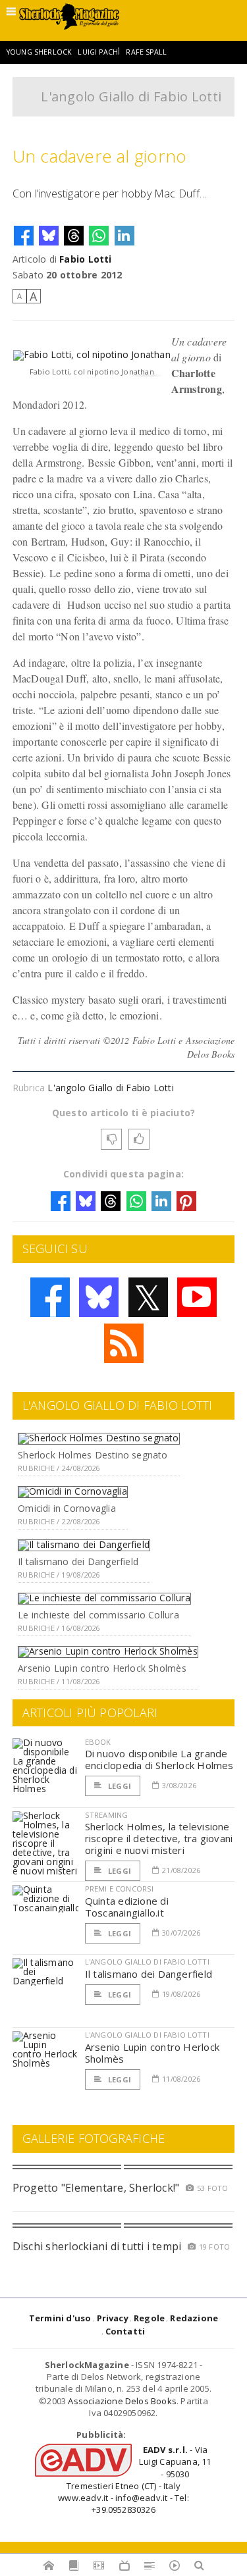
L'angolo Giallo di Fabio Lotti (131, 96)
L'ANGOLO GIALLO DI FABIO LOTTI (147, 1962)
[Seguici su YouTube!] (197, 1297)
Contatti (125, 2331)
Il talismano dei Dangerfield (78, 1561)
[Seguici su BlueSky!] (99, 1297)
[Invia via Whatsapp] (99, 236)
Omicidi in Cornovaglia (67, 1508)
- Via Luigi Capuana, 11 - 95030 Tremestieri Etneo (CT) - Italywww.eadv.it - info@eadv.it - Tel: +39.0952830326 (134, 2480)
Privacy (113, 2318)
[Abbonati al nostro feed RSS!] (124, 1343)
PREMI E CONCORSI (120, 1889)
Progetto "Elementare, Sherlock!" (96, 2188)
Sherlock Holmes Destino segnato (93, 1455)
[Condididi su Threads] (74, 236)
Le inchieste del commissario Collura (98, 1615)
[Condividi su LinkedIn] (124, 236)
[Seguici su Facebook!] (50, 1297)
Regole (149, 2318)
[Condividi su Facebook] (24, 236)
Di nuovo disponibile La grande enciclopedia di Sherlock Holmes (159, 1759)
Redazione (194, 2318)
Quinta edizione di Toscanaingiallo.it (127, 1907)
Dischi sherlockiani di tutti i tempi (97, 2246)
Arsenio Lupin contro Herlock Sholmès (102, 1668)
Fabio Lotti (85, 259)
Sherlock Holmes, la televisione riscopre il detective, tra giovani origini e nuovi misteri (159, 1838)
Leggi (119, 1786)
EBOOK (98, 1742)
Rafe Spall (146, 52)
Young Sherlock (39, 52)
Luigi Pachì (99, 52)
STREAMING (107, 1815)
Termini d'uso (60, 2318)
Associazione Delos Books (122, 2401)
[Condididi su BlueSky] (49, 236)
